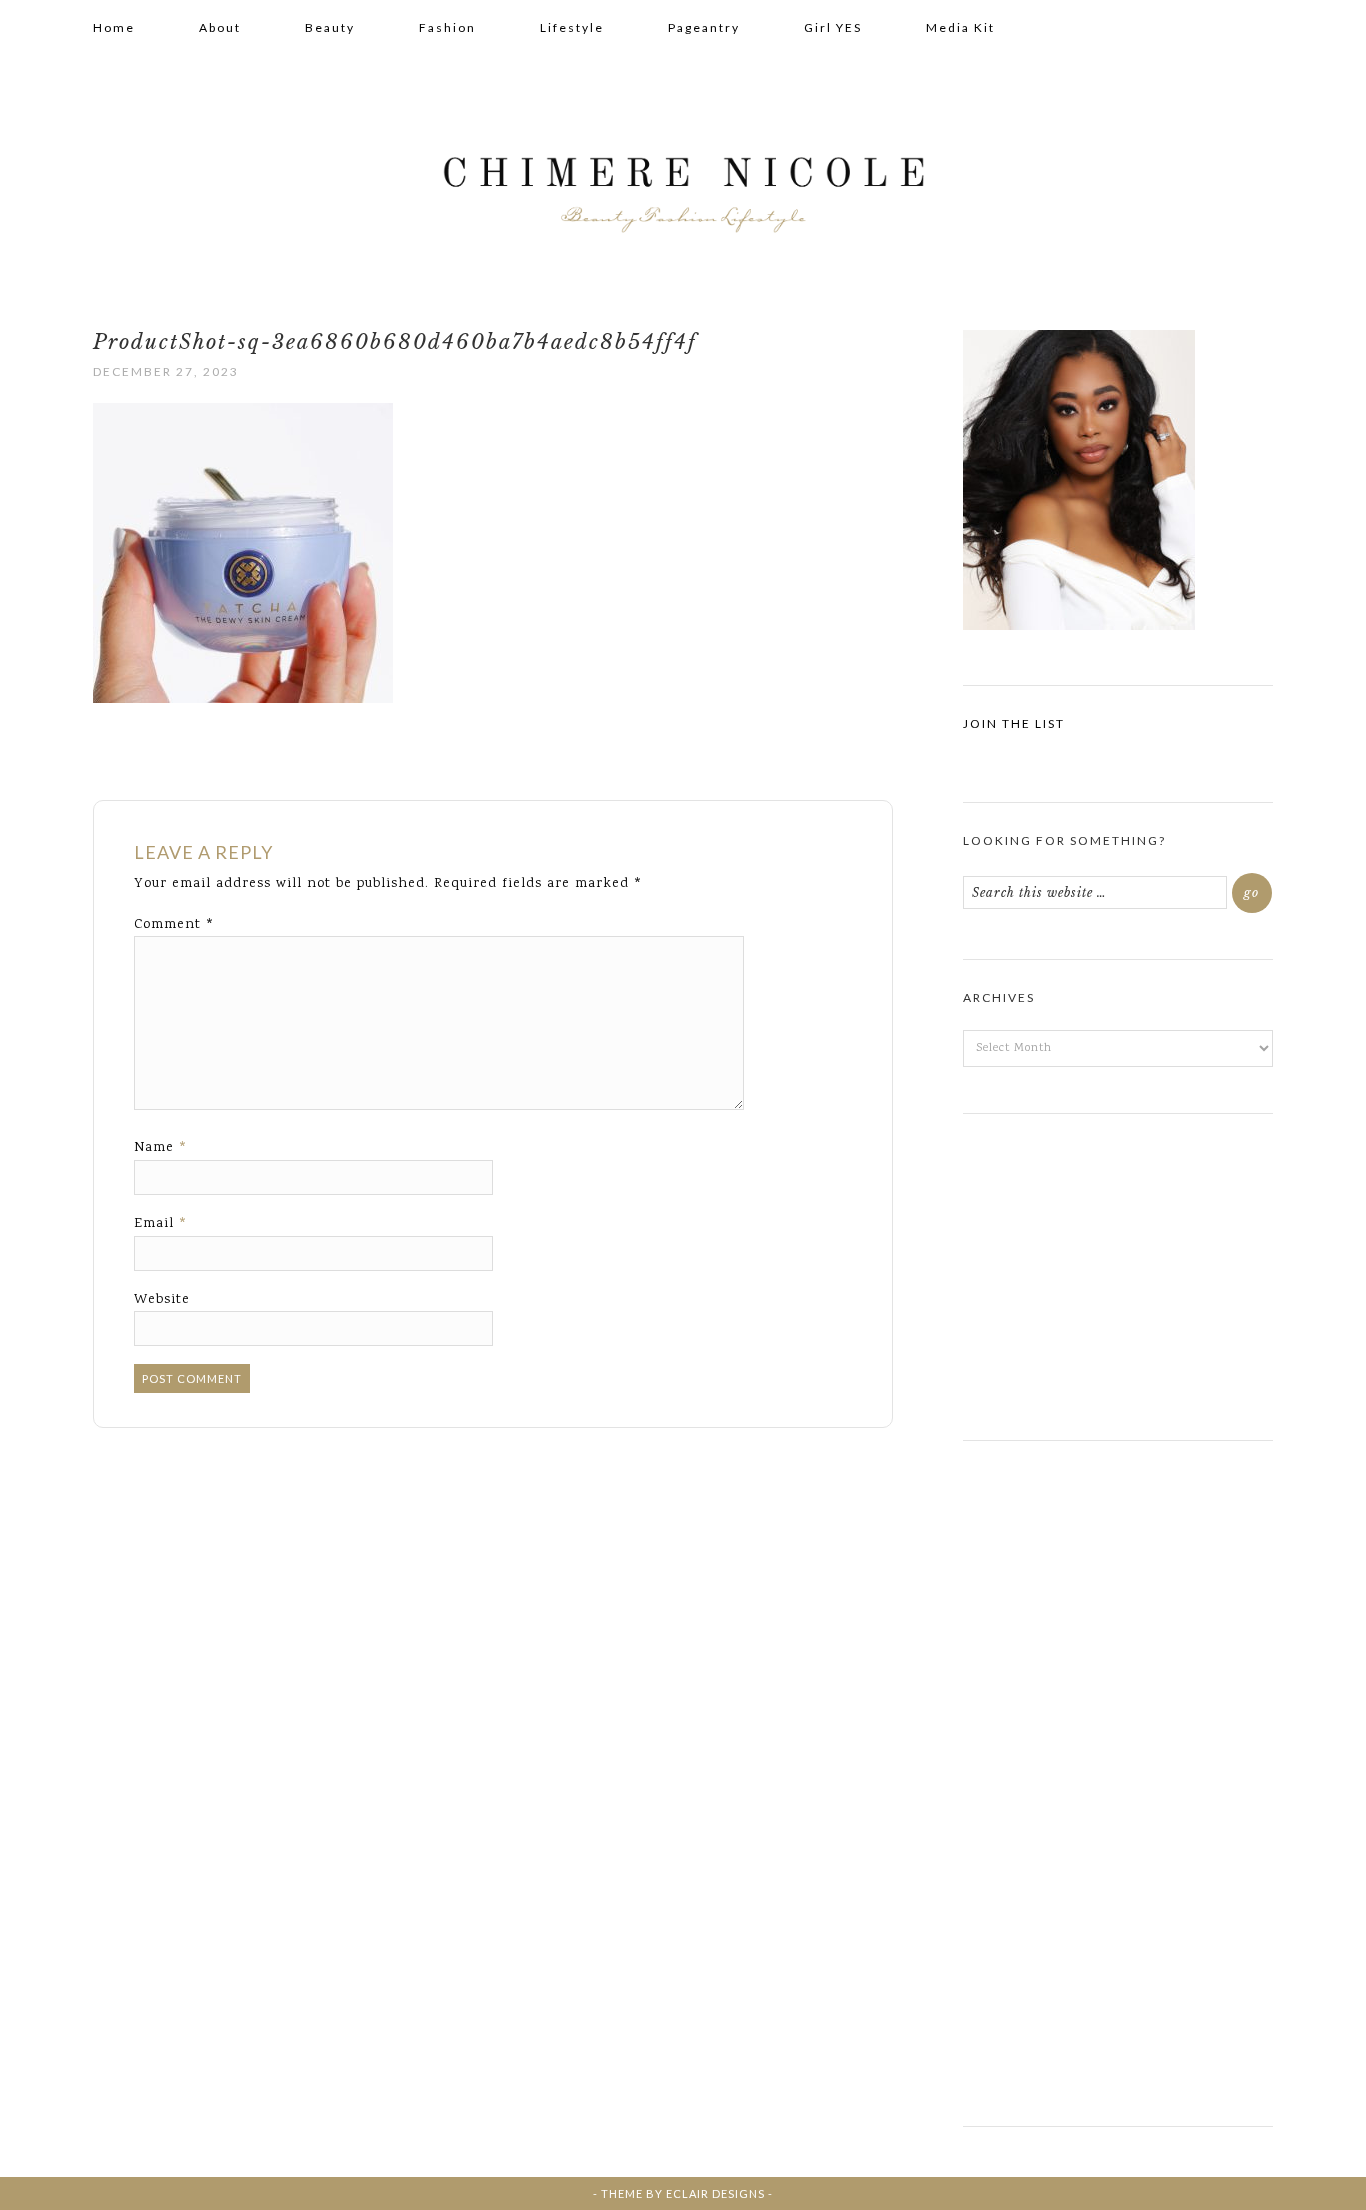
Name (161, 1148)
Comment (174, 925)
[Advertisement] (1118, 1269)
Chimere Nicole (683, 181)
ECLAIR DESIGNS (715, 2193)
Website (162, 1300)
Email (161, 1224)
